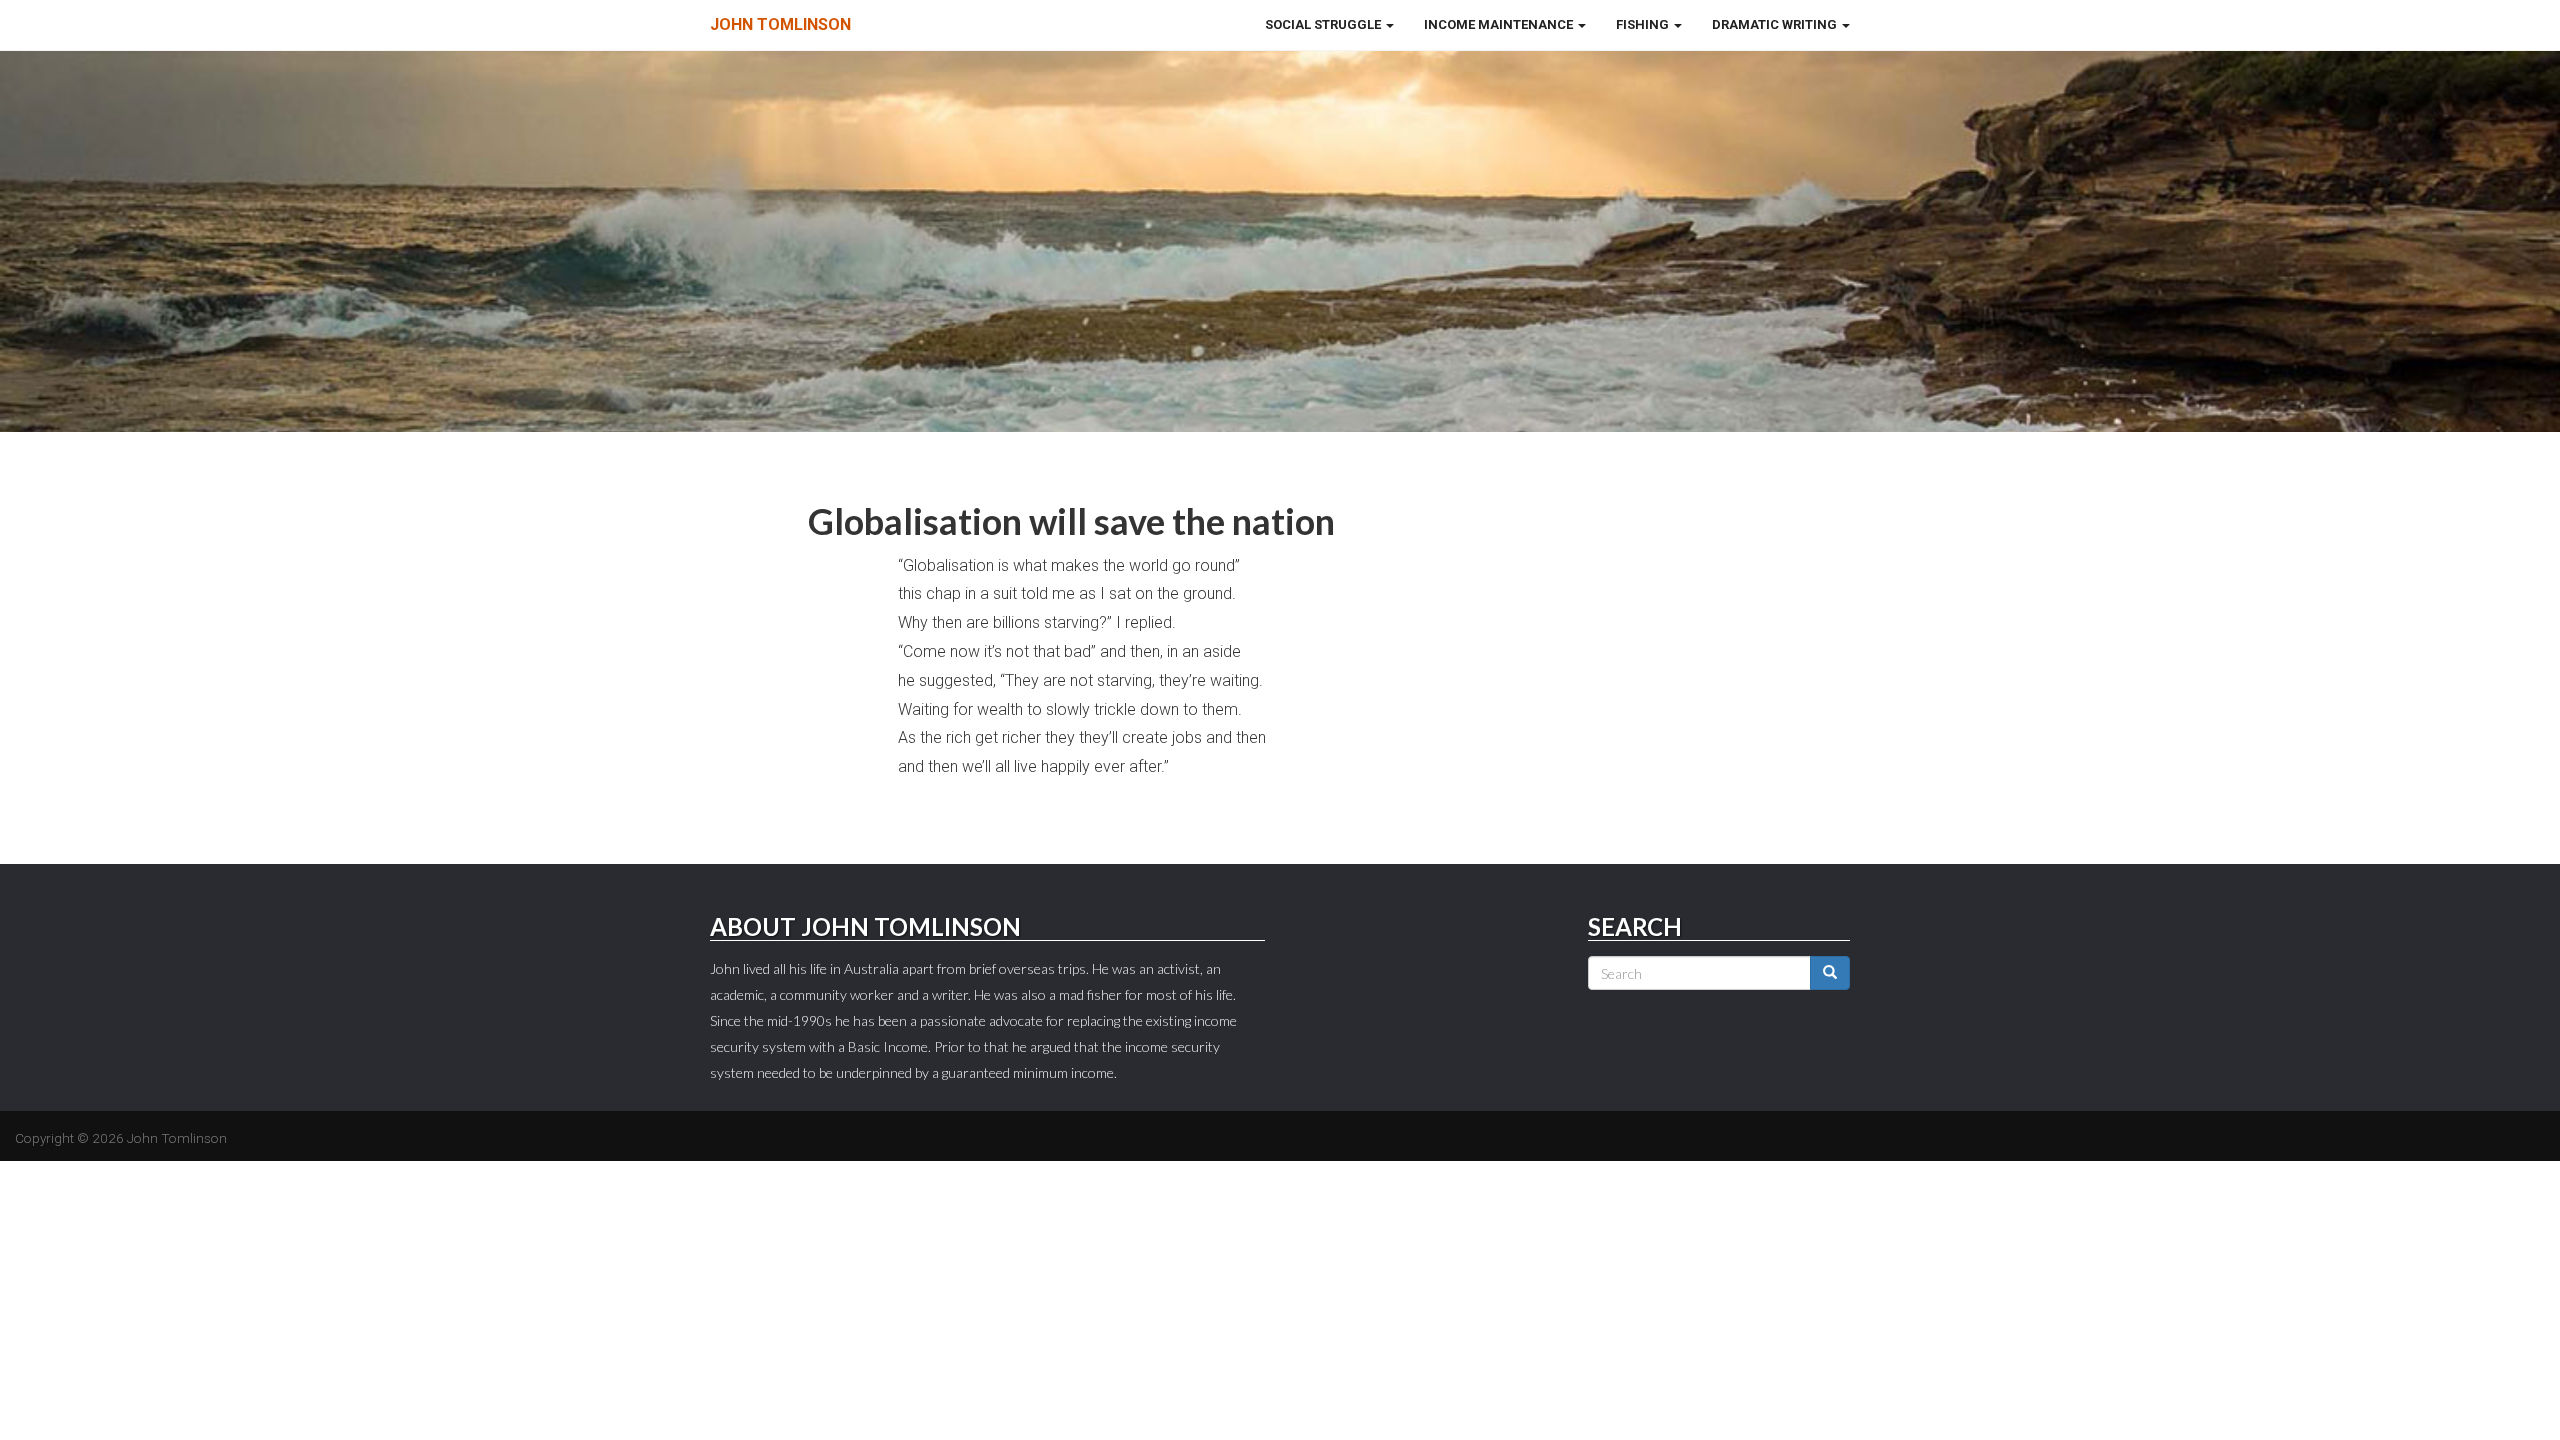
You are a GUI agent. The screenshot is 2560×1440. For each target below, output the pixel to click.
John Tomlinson (780, 24)
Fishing (1644, 24)
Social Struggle (1324, 24)
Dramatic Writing (1776, 24)
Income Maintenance (1500, 24)
